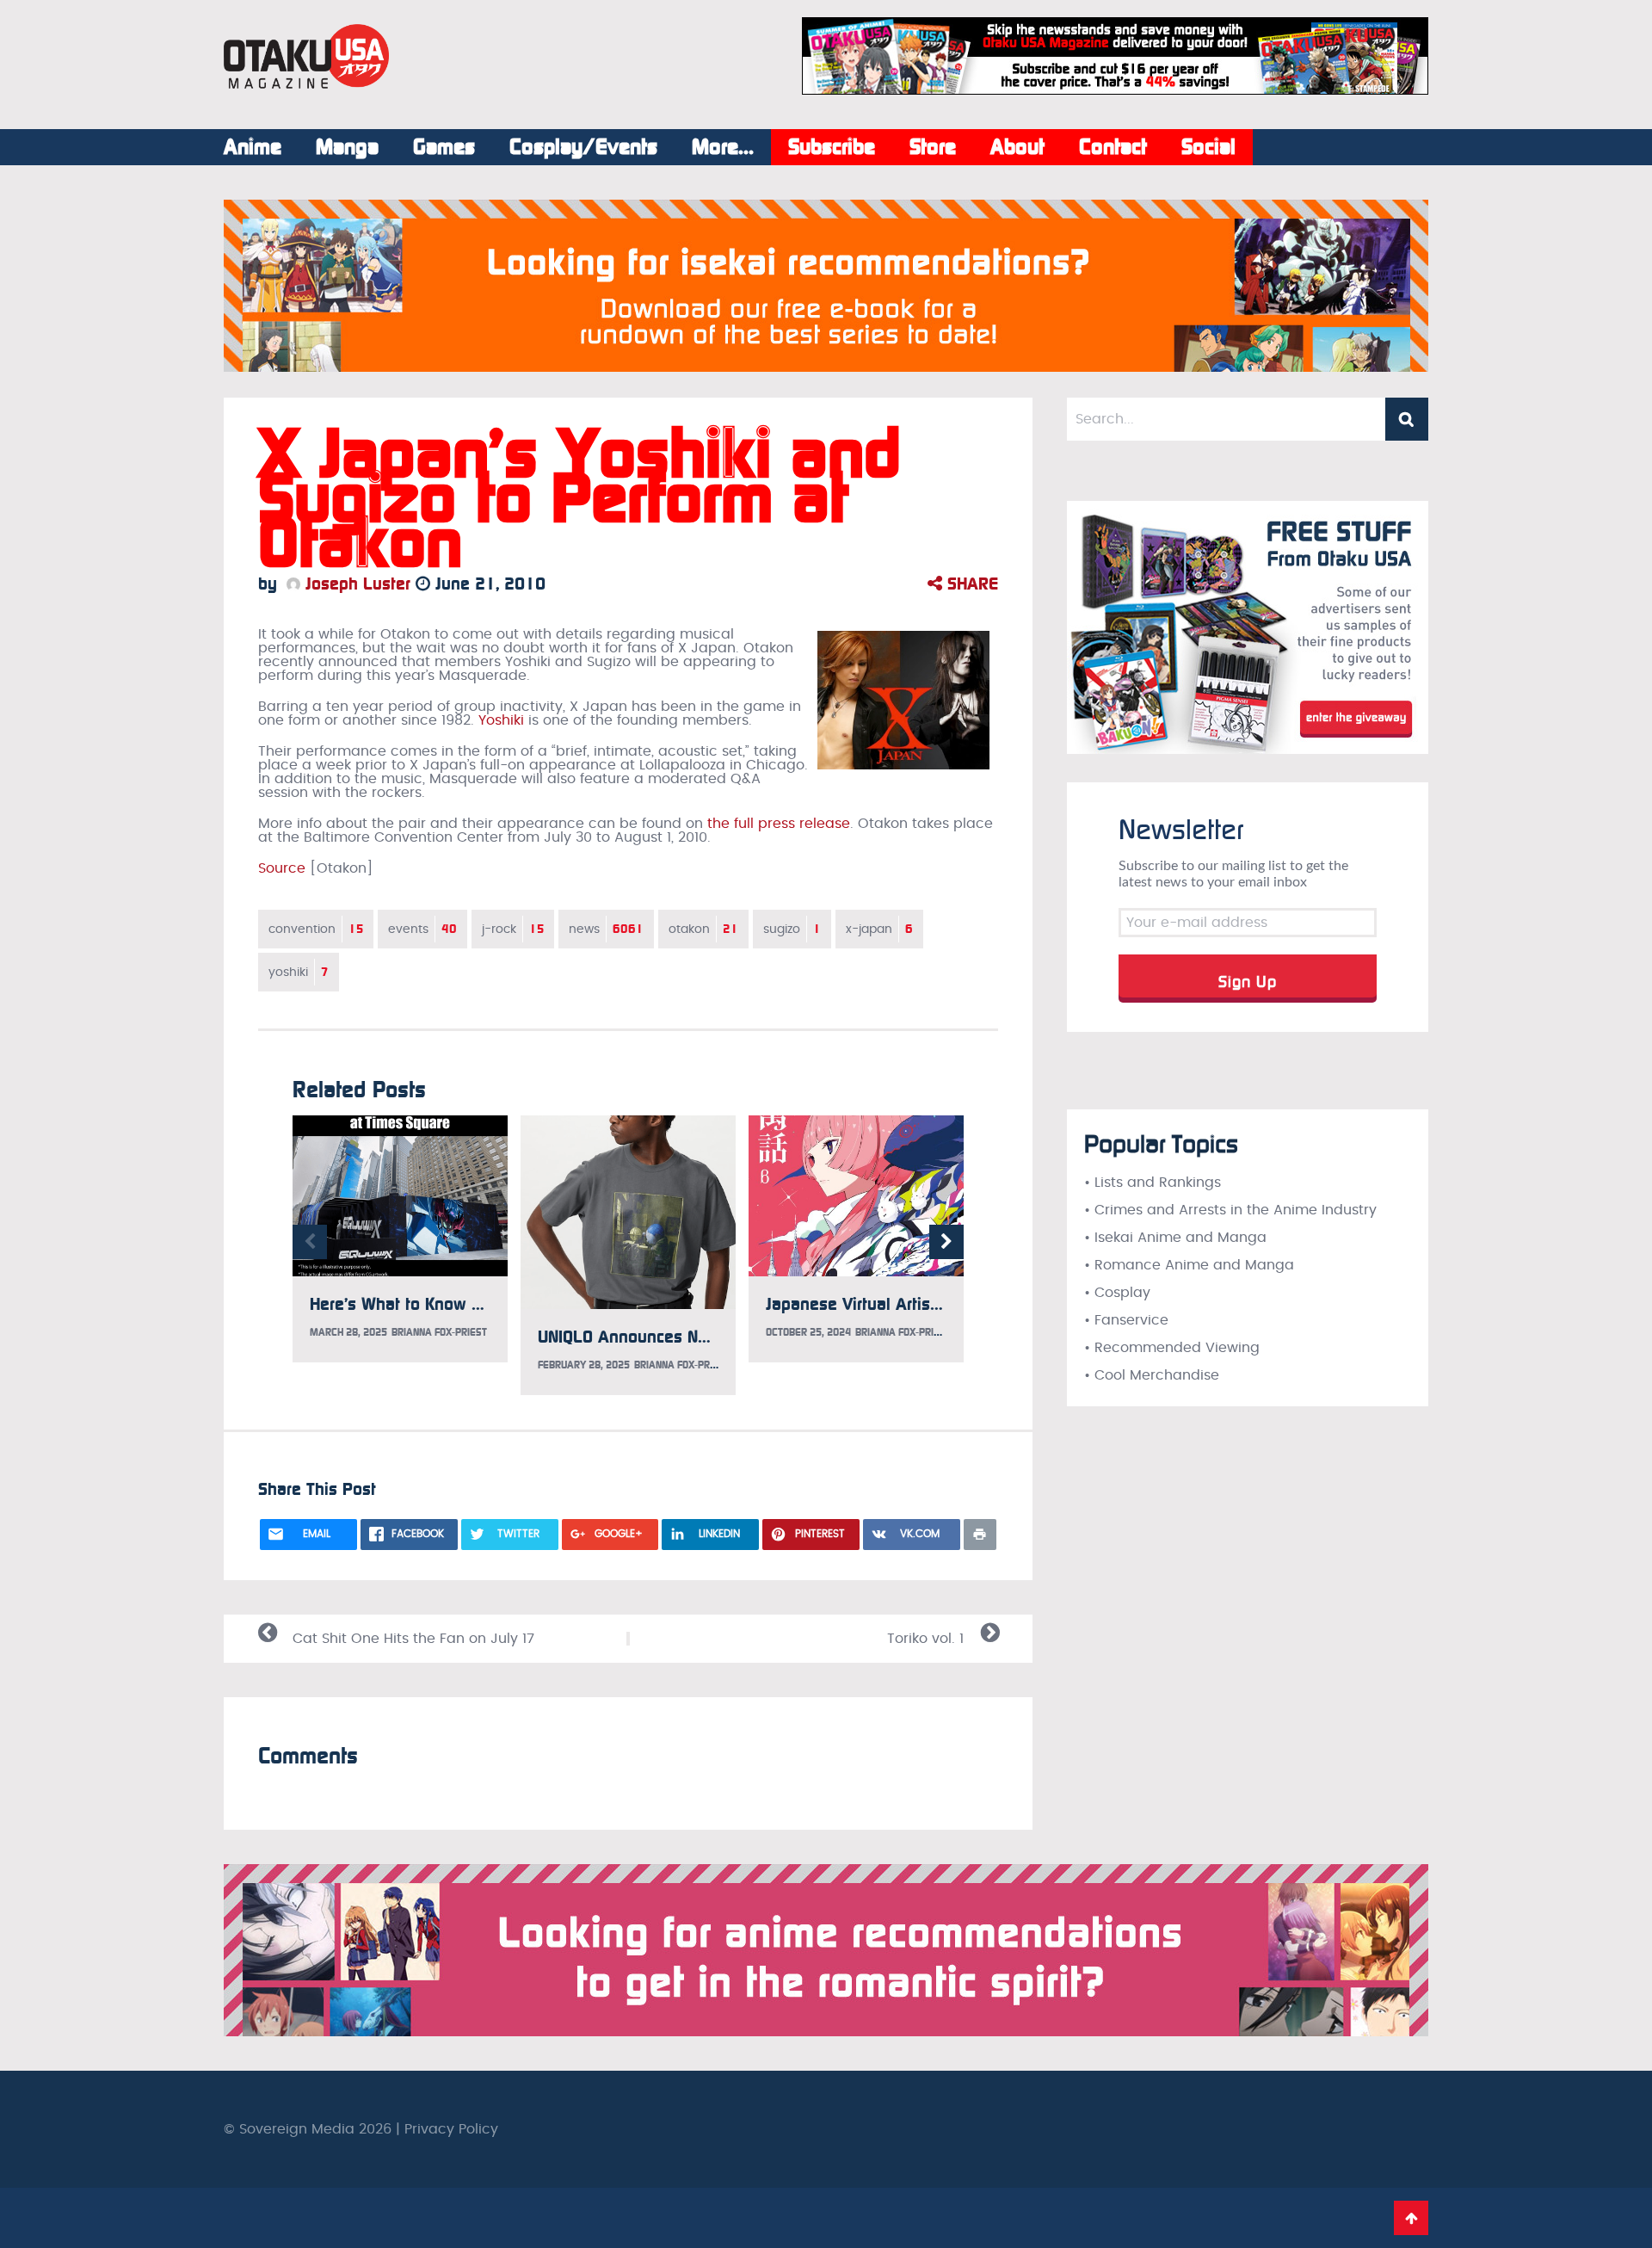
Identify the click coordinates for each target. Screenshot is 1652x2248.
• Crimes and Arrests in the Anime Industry (1230, 1210)
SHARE (970, 584)
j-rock (513, 929)
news (606, 929)
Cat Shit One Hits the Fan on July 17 (413, 1639)
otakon (703, 929)
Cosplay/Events (583, 147)
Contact (1113, 147)
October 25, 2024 (808, 1332)
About (1017, 147)
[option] (400, 1239)
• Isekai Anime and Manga (1175, 1238)
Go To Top (1411, 2218)
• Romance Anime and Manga (1189, 1265)
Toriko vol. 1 (925, 1639)
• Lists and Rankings (1153, 1183)
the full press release (779, 824)
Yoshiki (501, 720)
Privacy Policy (451, 2129)
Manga (347, 147)
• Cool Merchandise (1152, 1375)
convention (316, 929)
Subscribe (832, 147)
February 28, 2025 (584, 1365)
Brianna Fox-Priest (439, 1332)
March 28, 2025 (348, 1332)
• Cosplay (1117, 1293)
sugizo (792, 929)
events (422, 929)
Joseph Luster (355, 584)
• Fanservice (1126, 1320)
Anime (253, 147)
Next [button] (946, 1242)
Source (282, 868)
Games (444, 147)
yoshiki (299, 972)
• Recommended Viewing (1172, 1348)
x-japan (879, 929)
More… (723, 147)
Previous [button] (310, 1242)
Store (933, 147)
